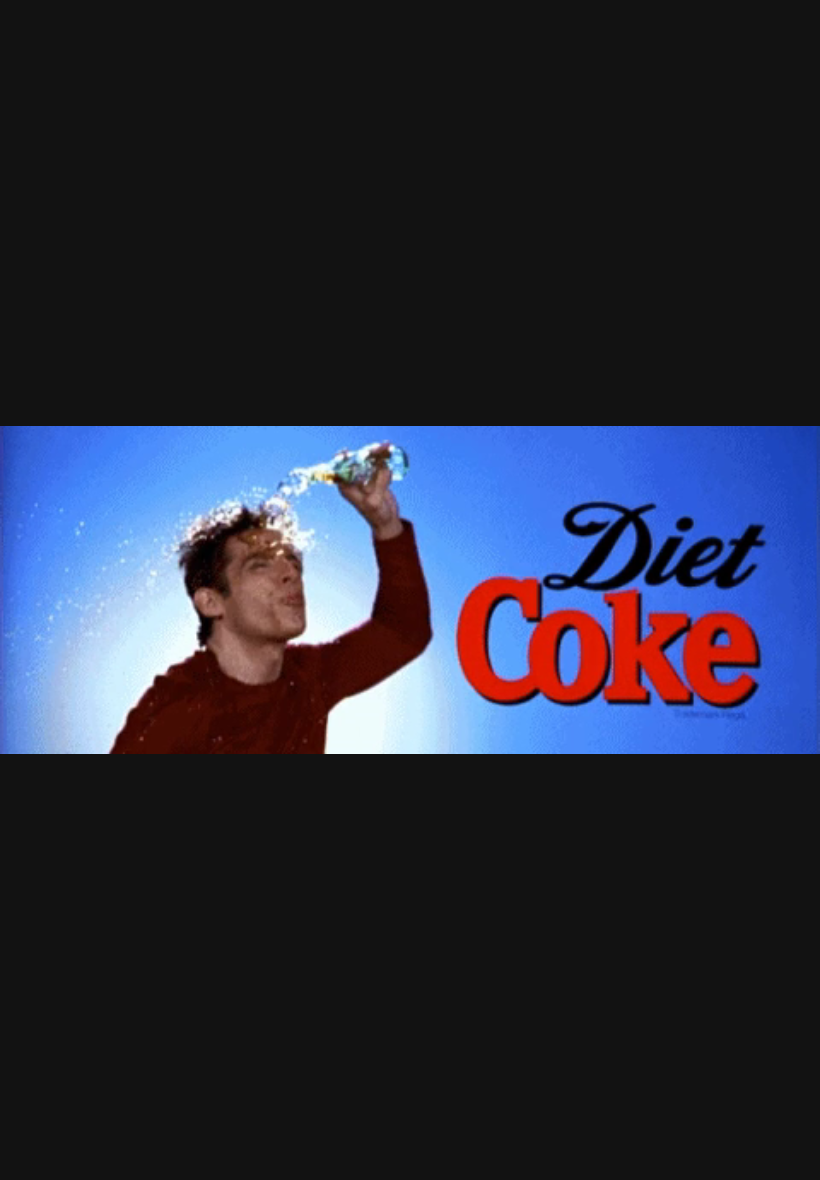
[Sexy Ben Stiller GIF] (410, 590)
